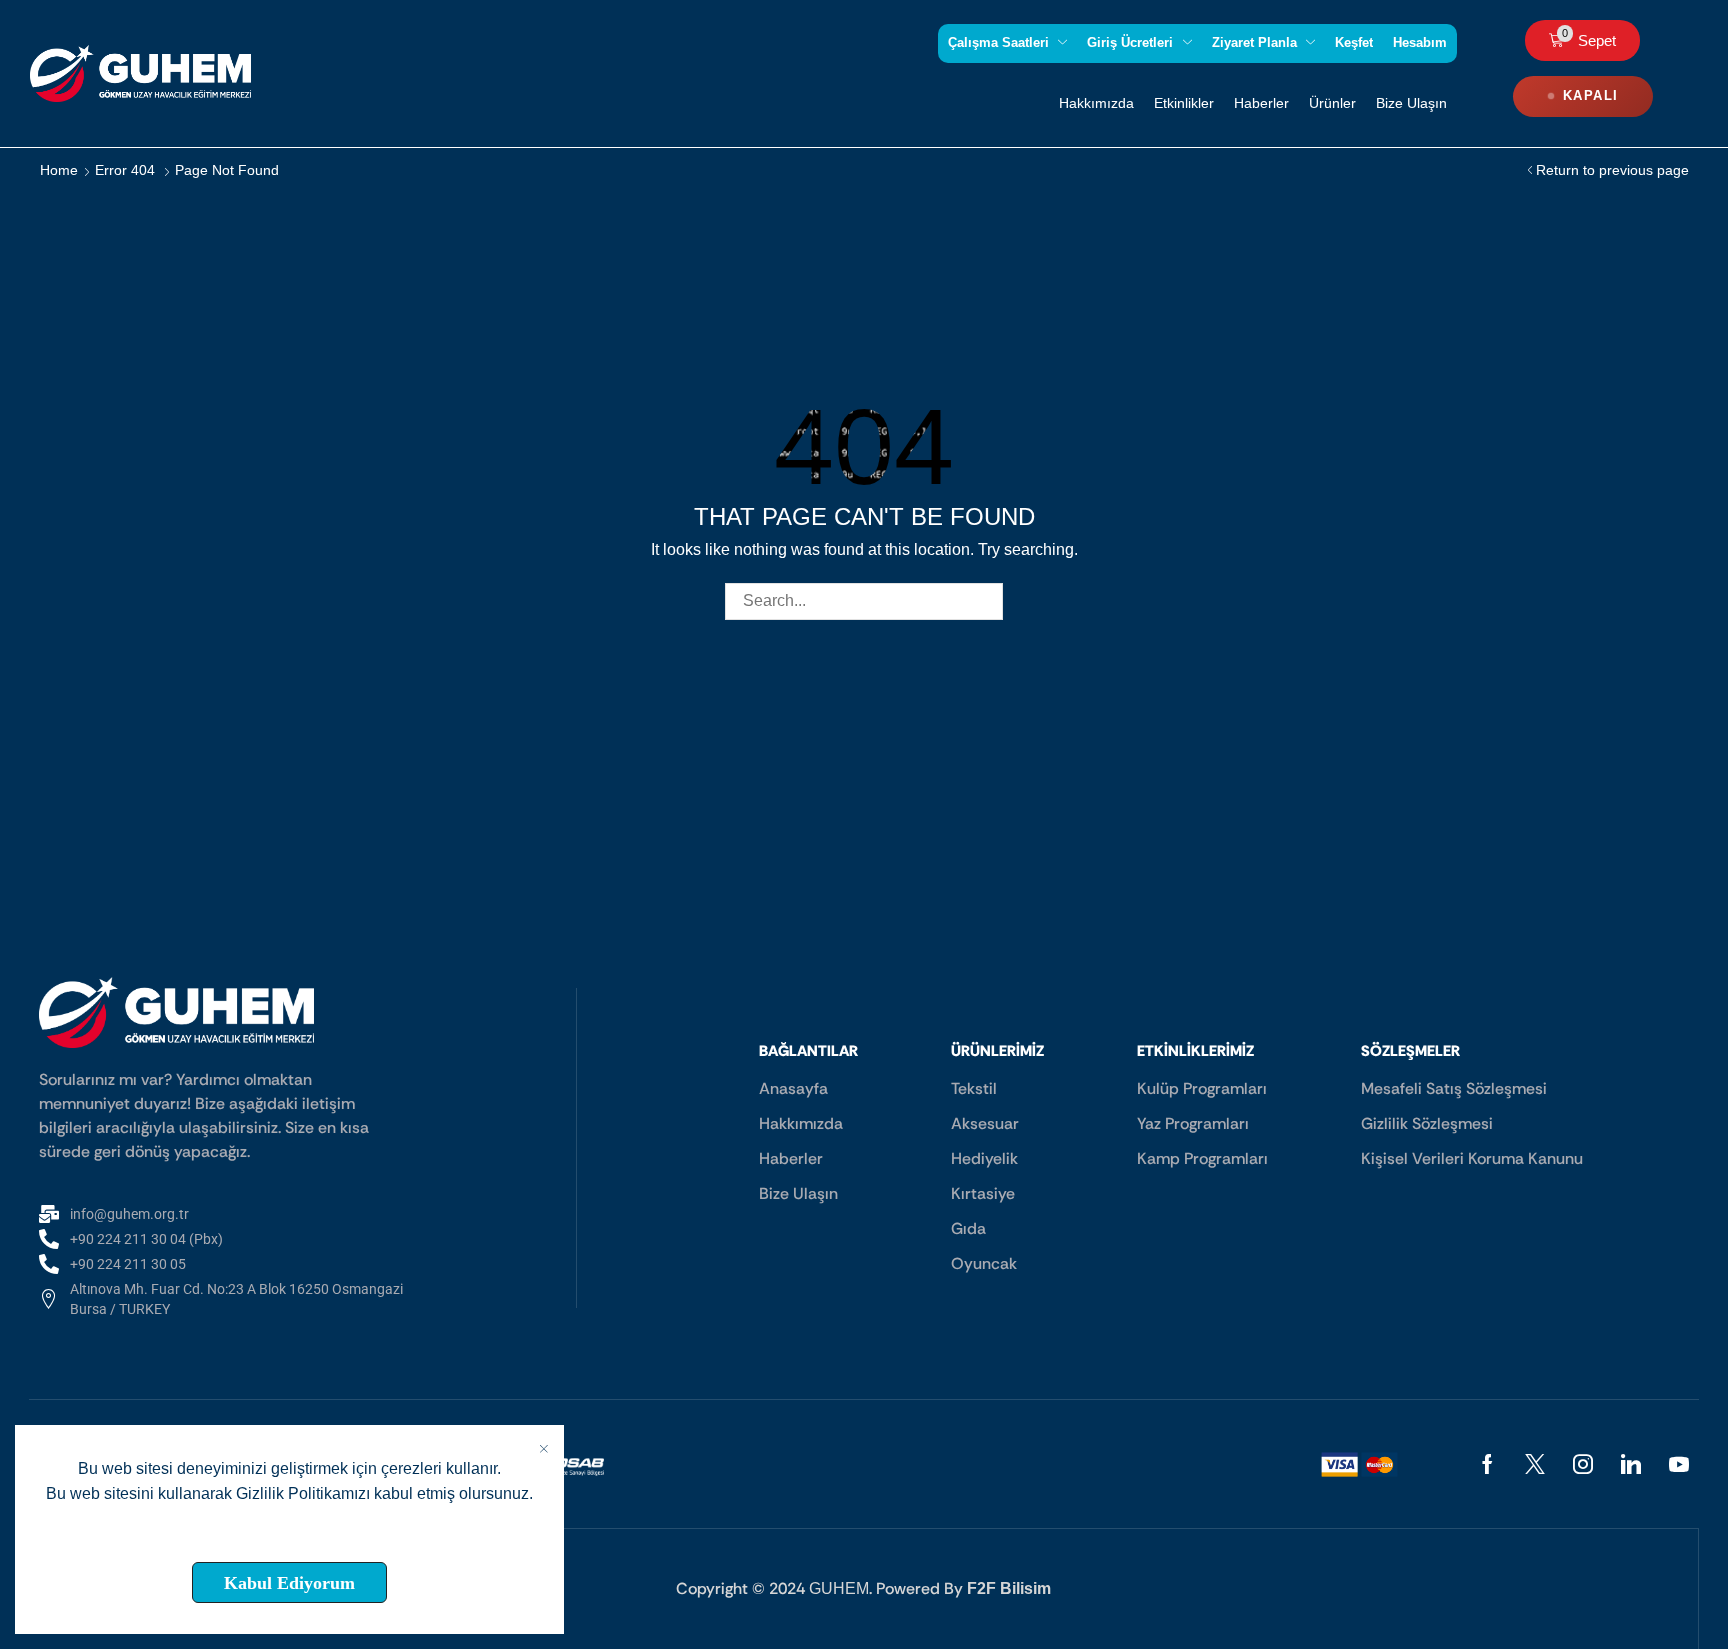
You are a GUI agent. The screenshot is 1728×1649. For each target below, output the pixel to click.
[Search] (984, 601)
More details (290, 1537)
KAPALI (1591, 95)
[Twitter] (1535, 1464)
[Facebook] (1487, 1464)
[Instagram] (1583, 1464)
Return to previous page (1612, 170)
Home (59, 170)
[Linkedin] (1631, 1464)
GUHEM (839, 1588)
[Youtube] (1679, 1464)
